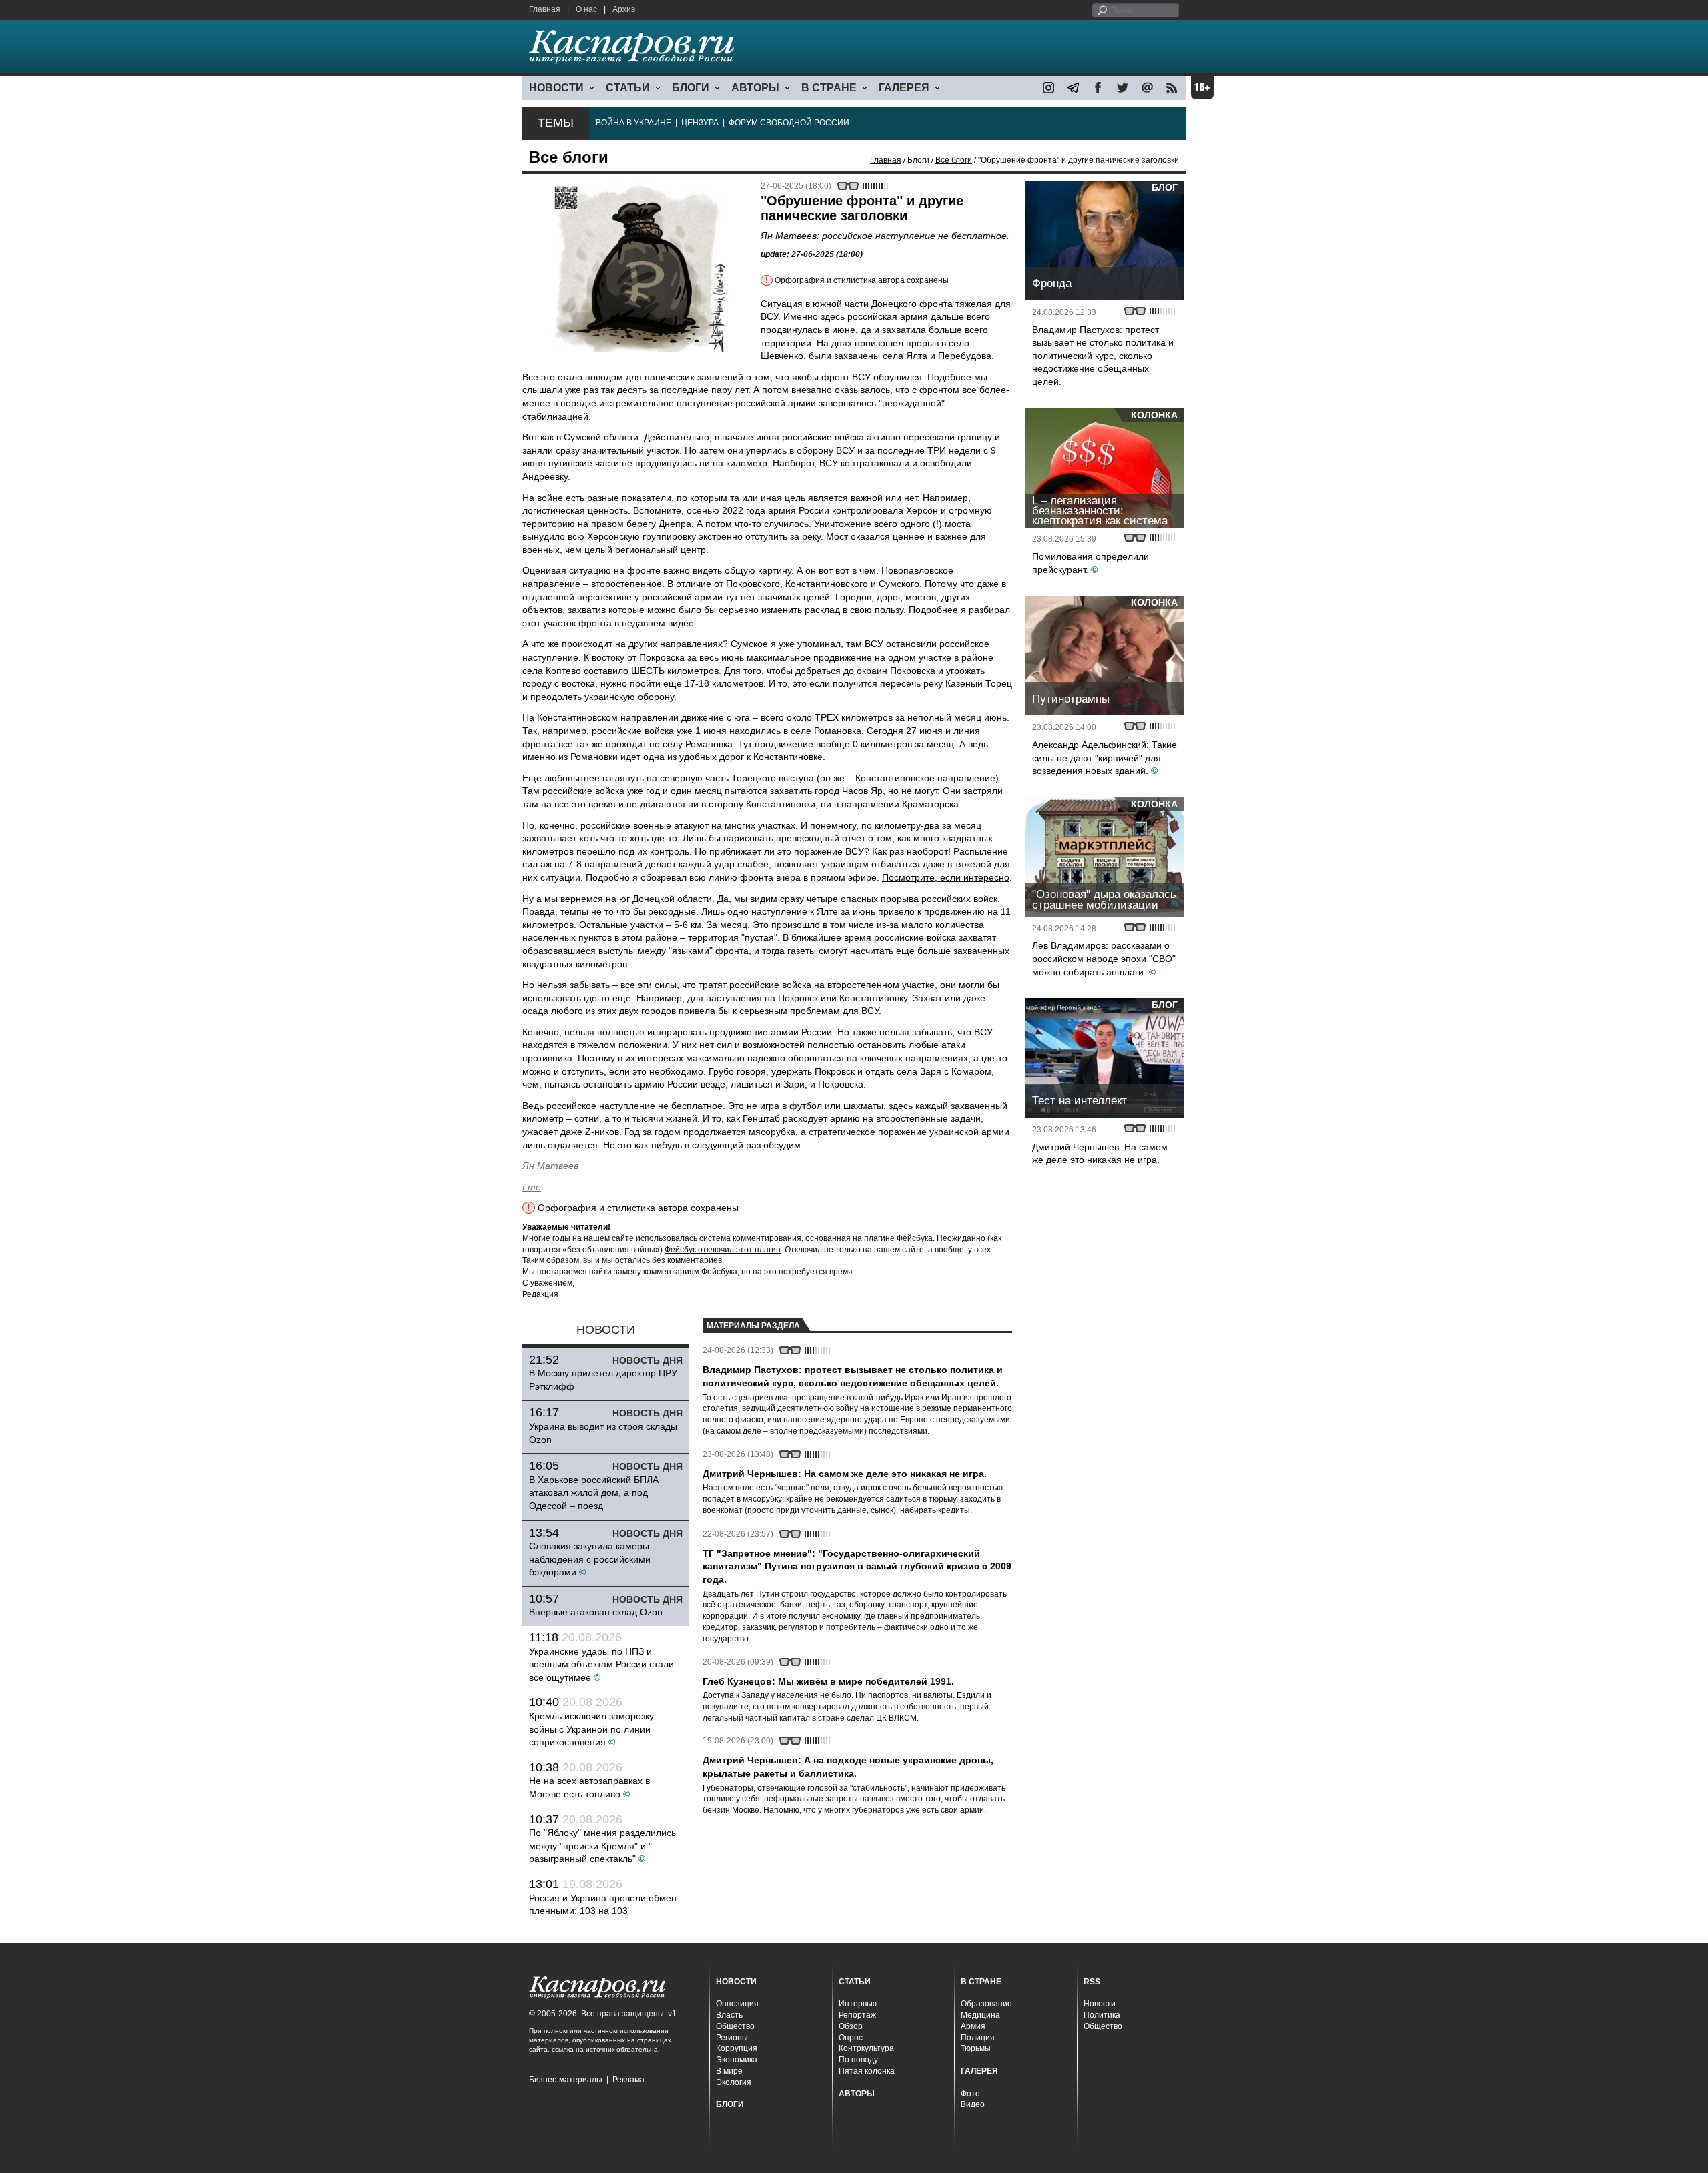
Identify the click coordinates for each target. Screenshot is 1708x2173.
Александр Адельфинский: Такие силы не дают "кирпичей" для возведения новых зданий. (1105, 758)
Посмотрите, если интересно (946, 877)
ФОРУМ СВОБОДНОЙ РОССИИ (789, 123)
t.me (532, 1187)
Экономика (737, 2060)
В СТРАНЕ (829, 88)
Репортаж (857, 2015)
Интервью (858, 2004)
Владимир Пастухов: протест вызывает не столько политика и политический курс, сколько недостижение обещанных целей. (1103, 356)
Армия (973, 2026)
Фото (970, 2094)
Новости (1100, 2004)
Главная (545, 9)
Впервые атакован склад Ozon (596, 1612)
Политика (1102, 2015)
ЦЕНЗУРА (700, 123)
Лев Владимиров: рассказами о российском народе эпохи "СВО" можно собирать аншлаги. (1104, 958)
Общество (735, 2026)
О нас (586, 9)
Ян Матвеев (550, 1166)
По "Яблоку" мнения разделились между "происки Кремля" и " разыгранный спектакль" (602, 1846)
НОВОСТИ (556, 88)
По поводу (858, 2060)
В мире (729, 2071)
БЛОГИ (691, 88)
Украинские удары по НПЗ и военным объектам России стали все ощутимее (601, 1664)
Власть (729, 2015)
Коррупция (737, 2048)
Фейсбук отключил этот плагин (723, 1250)
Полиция (978, 2038)
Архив (624, 9)
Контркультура (866, 2048)
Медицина (980, 2015)
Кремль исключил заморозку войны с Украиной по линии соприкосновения (591, 1729)
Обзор (851, 2026)
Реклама (628, 2080)
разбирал (989, 610)
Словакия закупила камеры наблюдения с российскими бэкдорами (590, 1559)
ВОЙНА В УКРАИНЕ (633, 123)
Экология (734, 2082)
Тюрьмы (976, 2048)
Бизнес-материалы (566, 2080)
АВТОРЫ (755, 88)
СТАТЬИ (628, 88)
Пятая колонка (867, 2071)
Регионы (732, 2038)
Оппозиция (737, 2004)
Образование (986, 2004)
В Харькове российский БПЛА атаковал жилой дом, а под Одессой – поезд (594, 1493)
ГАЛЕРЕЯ (904, 88)
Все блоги (954, 160)
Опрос (851, 2038)
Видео (973, 2104)
